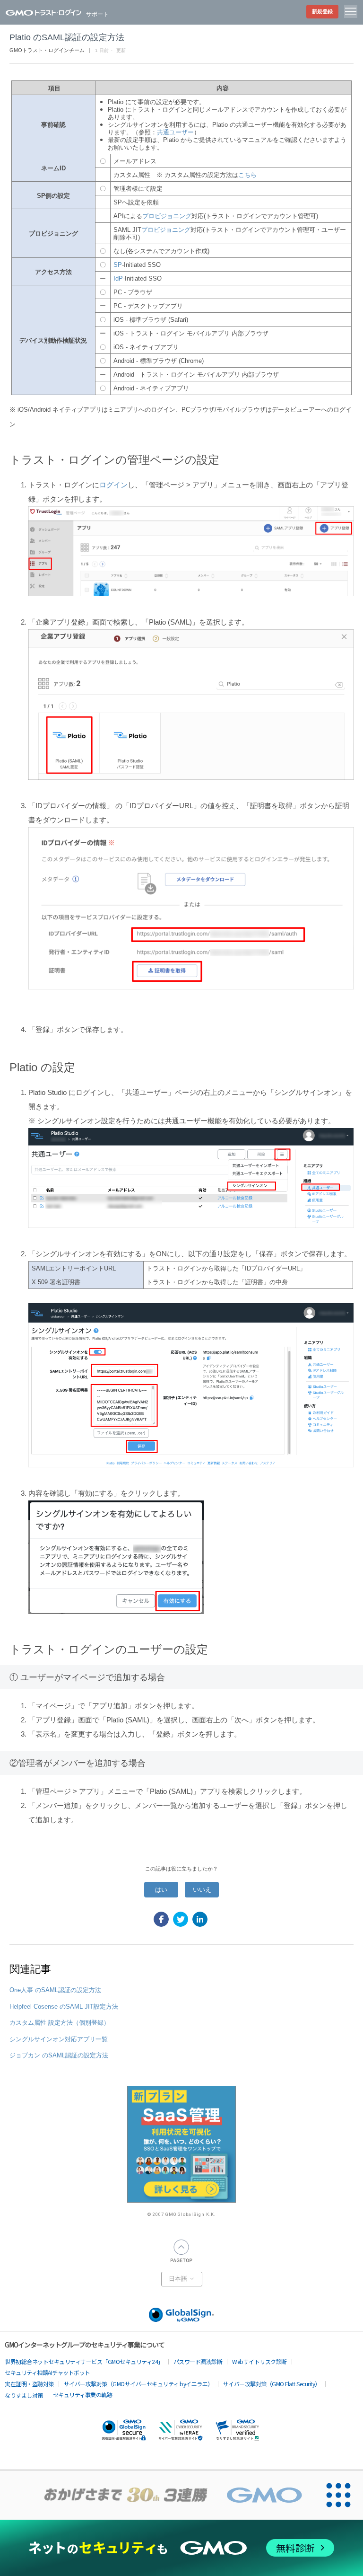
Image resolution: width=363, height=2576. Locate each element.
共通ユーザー (175, 132)
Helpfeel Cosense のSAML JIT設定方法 (64, 2007)
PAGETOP (181, 2251)
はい (161, 1890)
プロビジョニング (167, 216)
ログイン (113, 485)
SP (118, 265)
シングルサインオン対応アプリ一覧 (59, 2039)
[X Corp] (181, 1919)
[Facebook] (161, 1919)
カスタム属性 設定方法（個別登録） (60, 2023)
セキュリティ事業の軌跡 (83, 2395)
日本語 (179, 2279)
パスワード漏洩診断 (198, 2361)
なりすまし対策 (24, 2395)
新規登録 (322, 11)
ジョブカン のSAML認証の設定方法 (59, 2055)
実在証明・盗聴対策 (29, 2384)
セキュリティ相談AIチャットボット (48, 2372)
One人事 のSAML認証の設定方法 (55, 1990)
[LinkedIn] (200, 1919)
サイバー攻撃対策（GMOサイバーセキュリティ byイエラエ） (138, 2384)
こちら (247, 175)
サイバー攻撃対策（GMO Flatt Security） (272, 2384)
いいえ (202, 1890)
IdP (118, 278)
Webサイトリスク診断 (259, 2361)
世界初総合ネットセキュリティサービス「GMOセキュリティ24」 (84, 2361)
